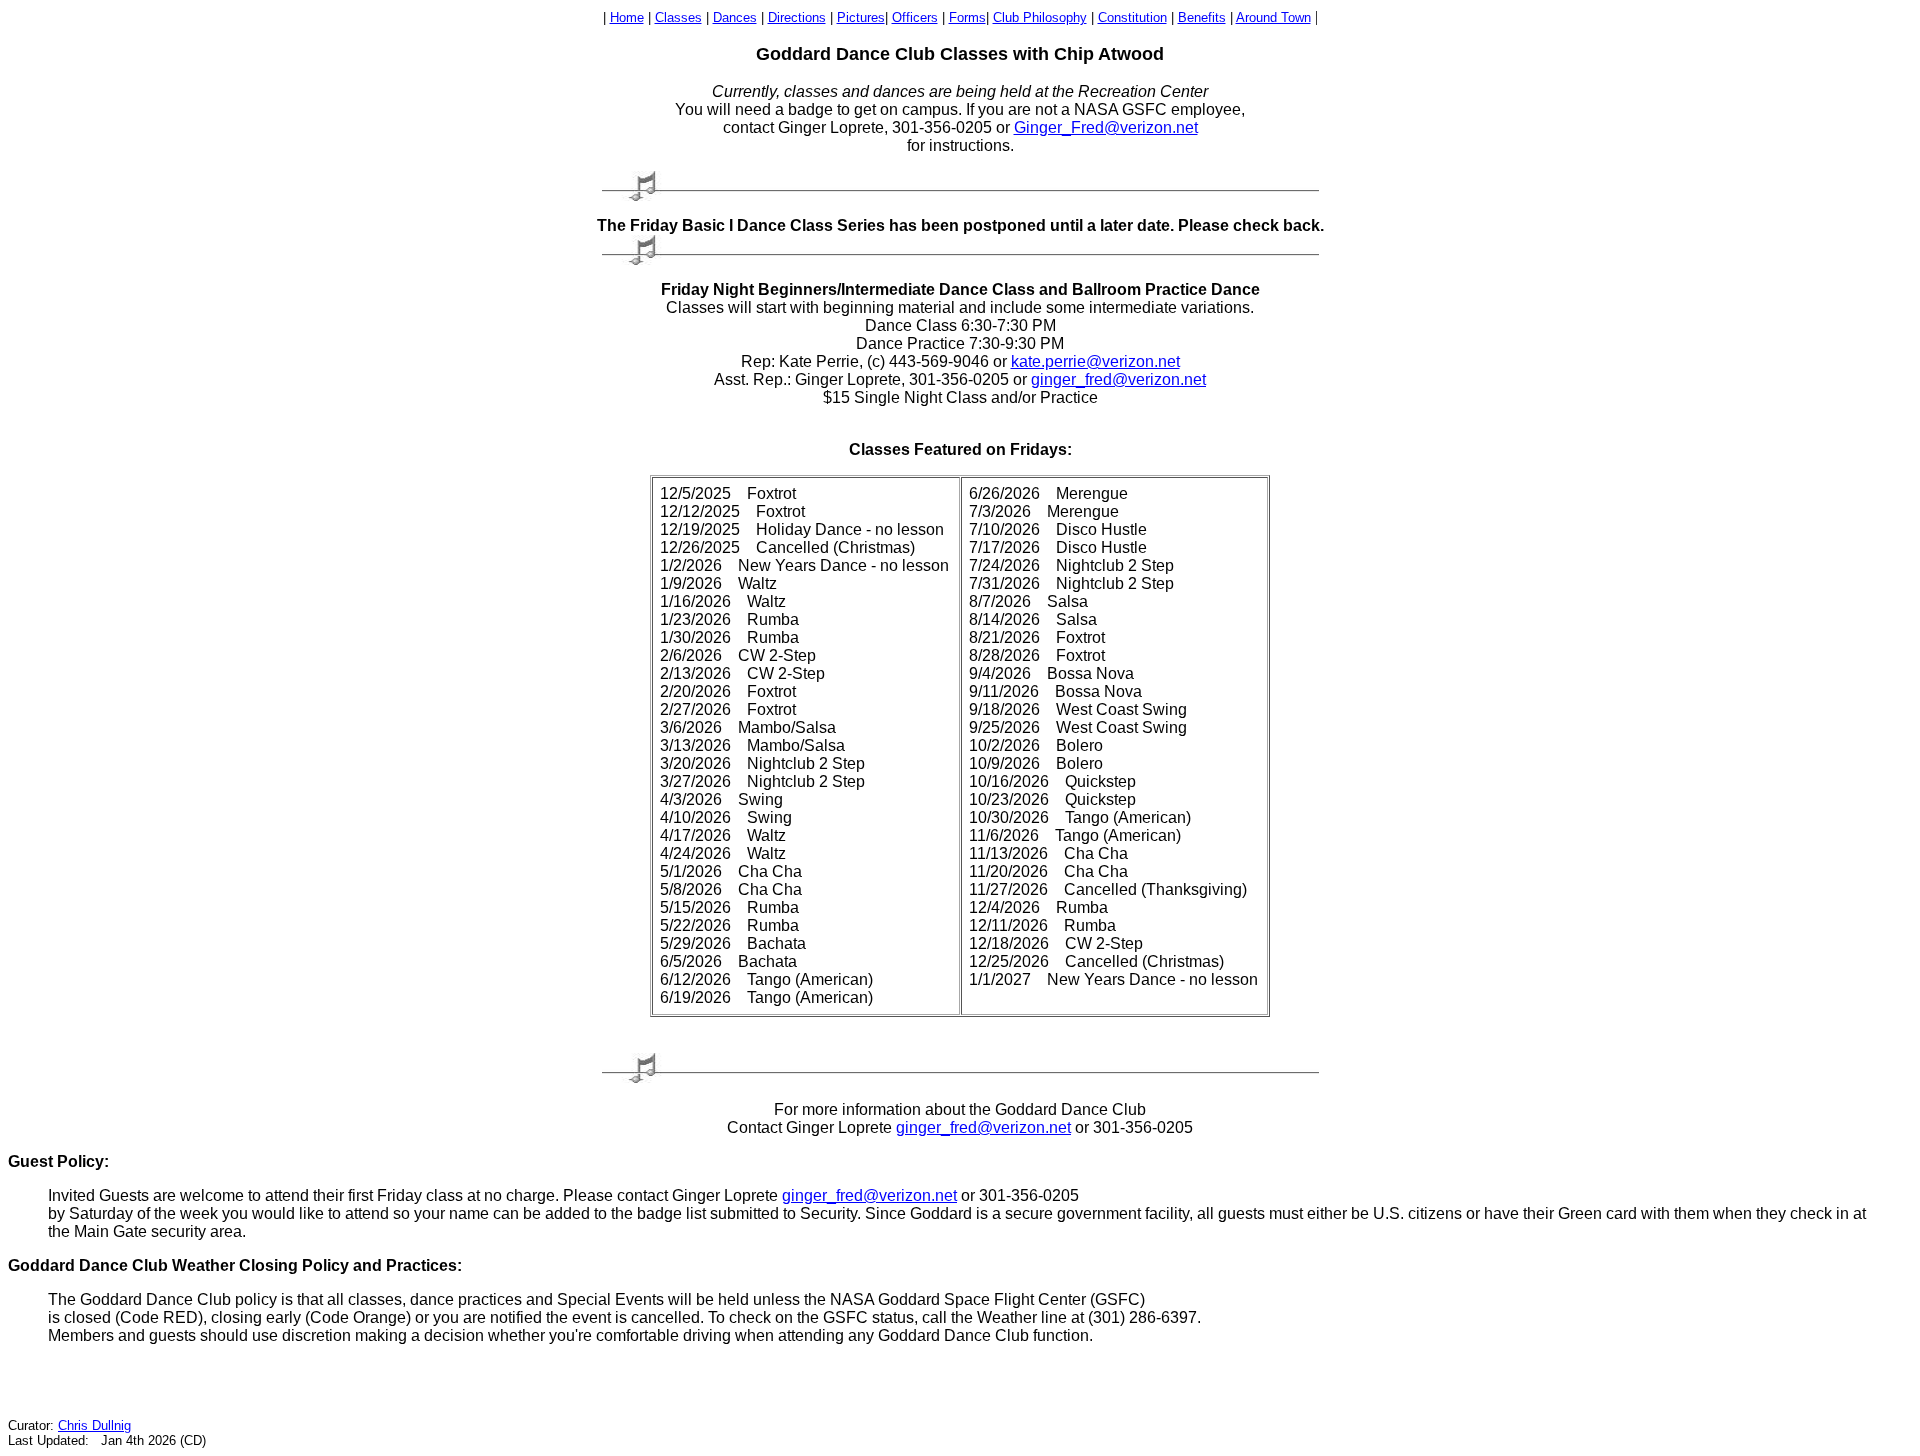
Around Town (1273, 17)
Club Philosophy (1040, 17)
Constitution (1132, 17)
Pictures (861, 17)
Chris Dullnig (94, 1425)
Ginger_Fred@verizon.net (1106, 127)
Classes (678, 17)
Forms (967, 17)
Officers (915, 17)
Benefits (1202, 17)
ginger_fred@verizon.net (1118, 379)
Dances (735, 17)
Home (627, 17)
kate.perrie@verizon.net (1095, 361)
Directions (797, 17)
